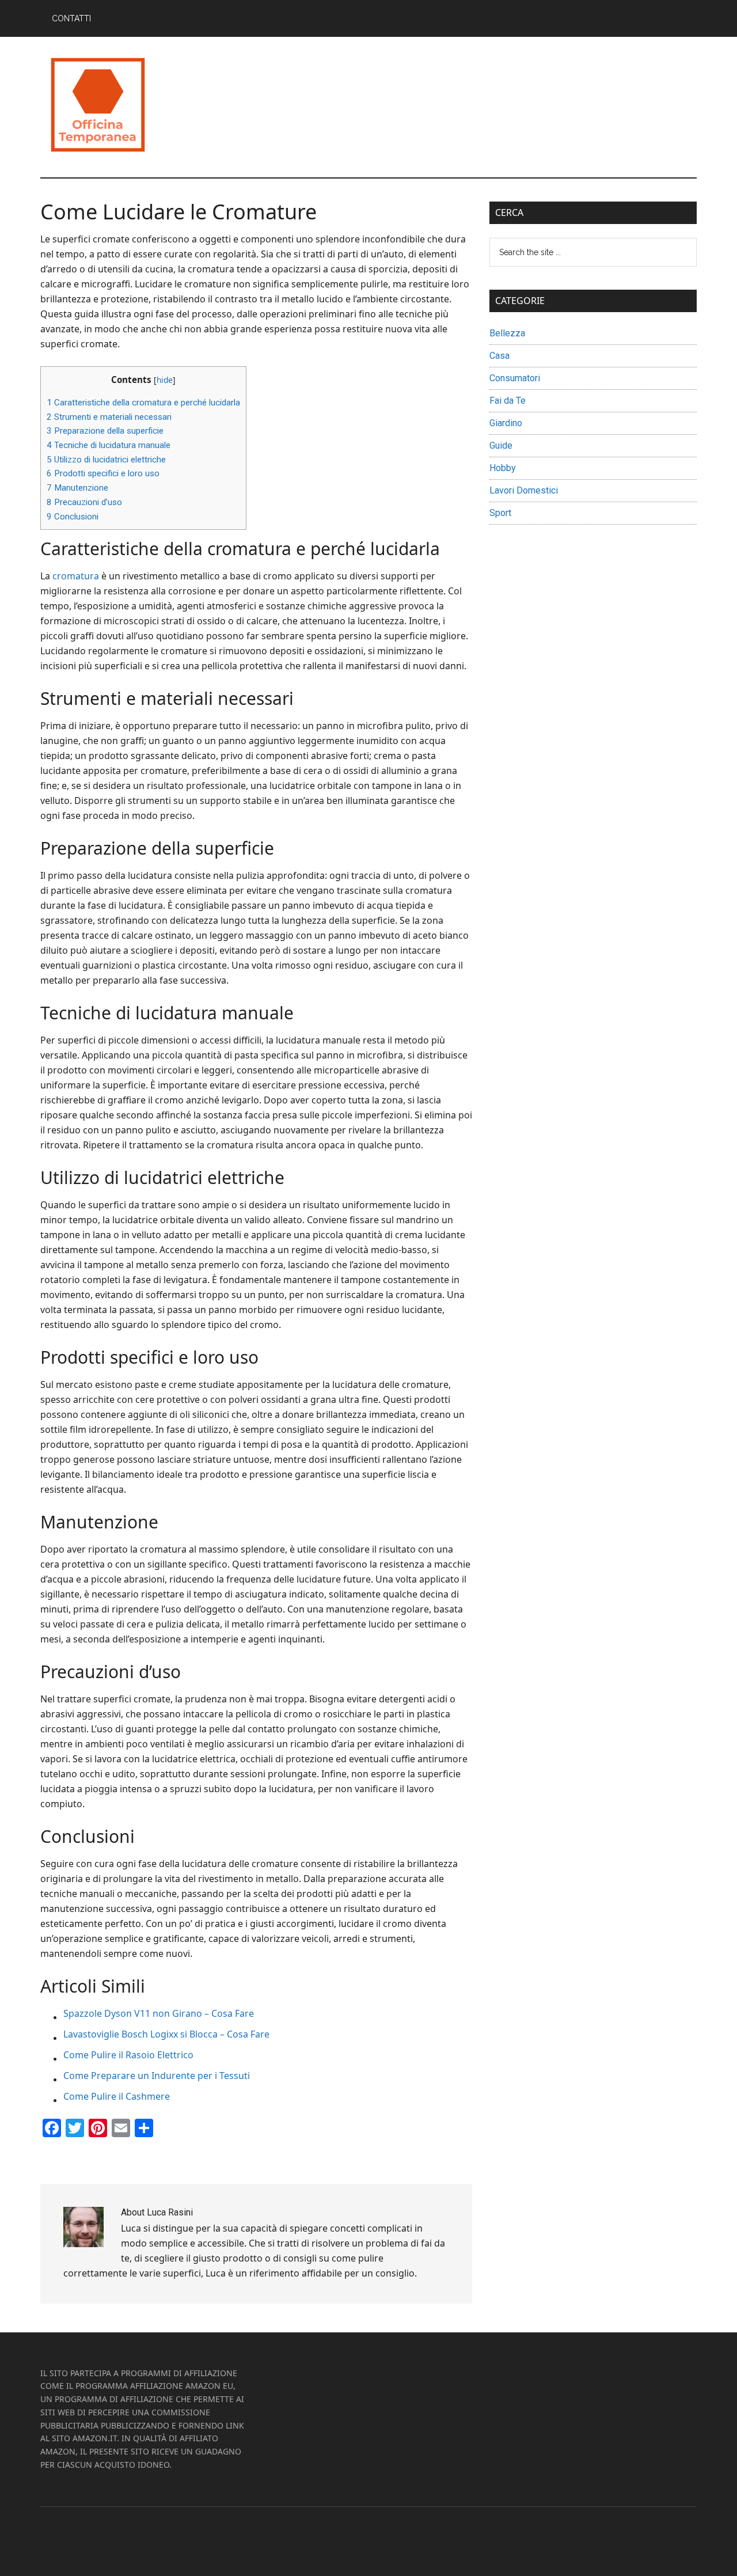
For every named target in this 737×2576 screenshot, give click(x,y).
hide (165, 380)
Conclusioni (73, 517)
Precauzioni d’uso (84, 502)
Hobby (503, 468)
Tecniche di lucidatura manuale (109, 445)
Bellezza (507, 333)
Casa (499, 356)
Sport (500, 513)
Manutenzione (77, 488)
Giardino (506, 423)
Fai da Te (508, 401)
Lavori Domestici (524, 490)
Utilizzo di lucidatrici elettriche (106, 460)
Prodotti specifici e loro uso (103, 473)
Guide (501, 445)
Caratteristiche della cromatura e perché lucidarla (143, 403)
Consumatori (515, 378)
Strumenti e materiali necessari (109, 417)
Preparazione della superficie (105, 431)
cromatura (76, 576)
